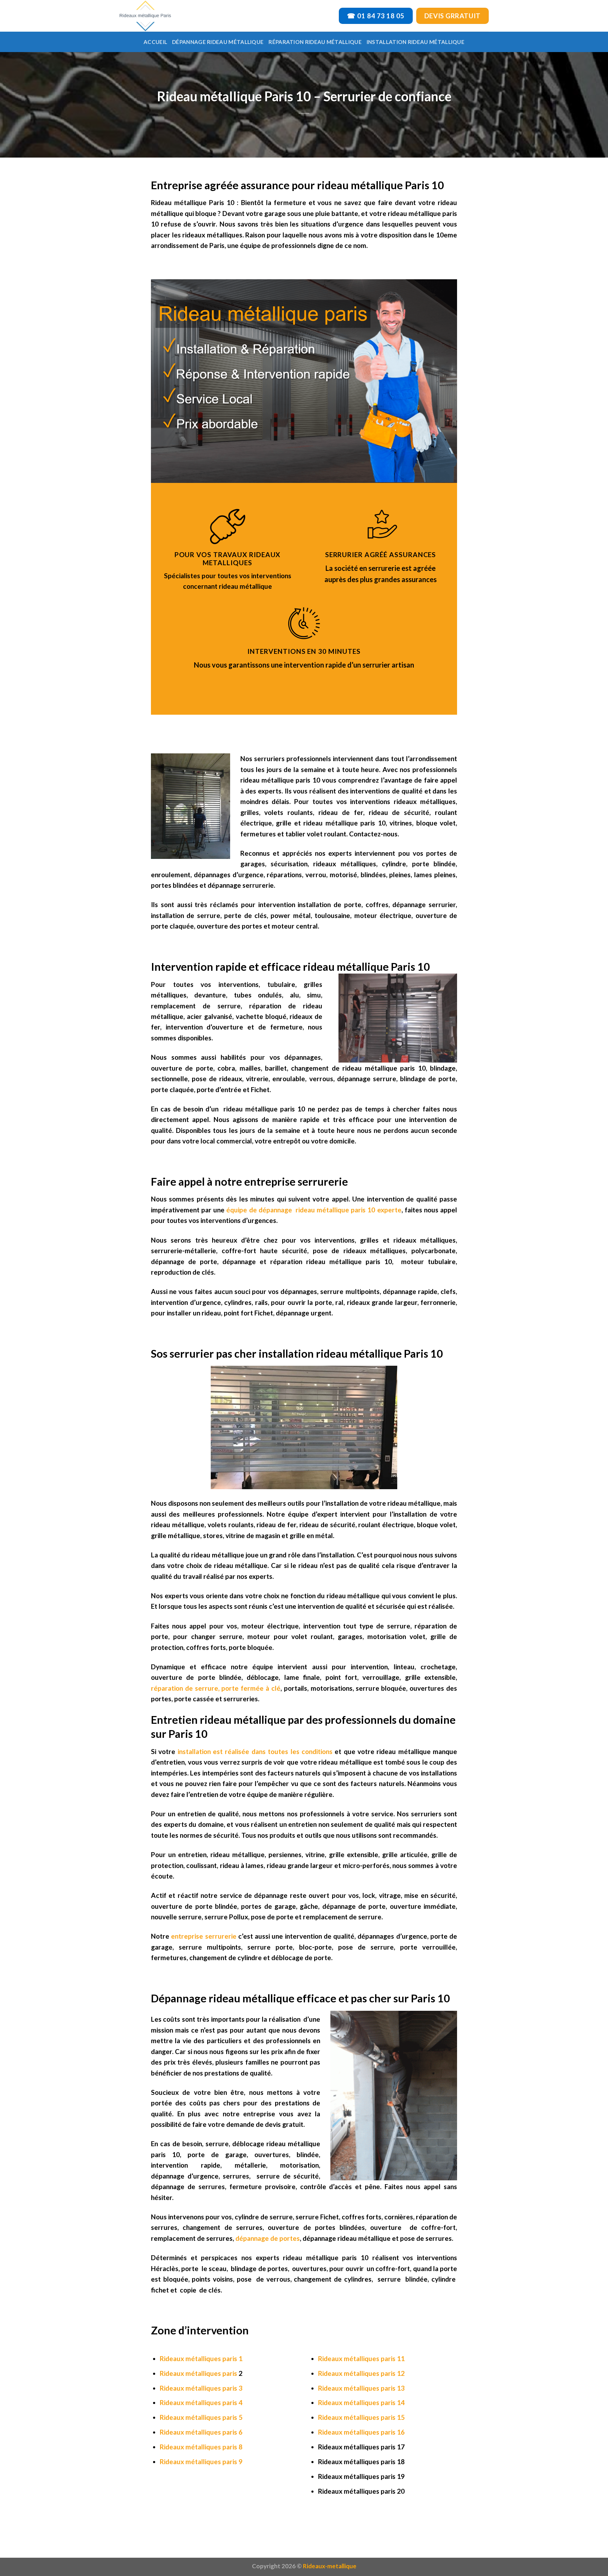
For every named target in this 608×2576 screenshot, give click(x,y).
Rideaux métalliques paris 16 (361, 2432)
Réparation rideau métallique (315, 42)
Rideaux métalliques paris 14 (361, 2402)
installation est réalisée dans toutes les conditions (254, 1751)
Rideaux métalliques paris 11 (361, 2358)
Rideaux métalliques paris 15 (361, 2417)
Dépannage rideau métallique (218, 42)
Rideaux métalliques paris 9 (201, 2462)
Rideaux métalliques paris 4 (201, 2402)
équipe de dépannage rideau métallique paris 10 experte (314, 1210)
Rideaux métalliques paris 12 (361, 2373)
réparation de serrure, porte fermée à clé (216, 1688)
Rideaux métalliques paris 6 (201, 2432)
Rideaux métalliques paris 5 (201, 2417)
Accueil (155, 42)
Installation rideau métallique (416, 42)
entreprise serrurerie (204, 1936)
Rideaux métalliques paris (198, 2373)
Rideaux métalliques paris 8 (201, 2447)
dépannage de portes (268, 2238)
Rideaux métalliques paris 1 (201, 2358)
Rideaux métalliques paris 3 (201, 2388)
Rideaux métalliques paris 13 (361, 2388)
